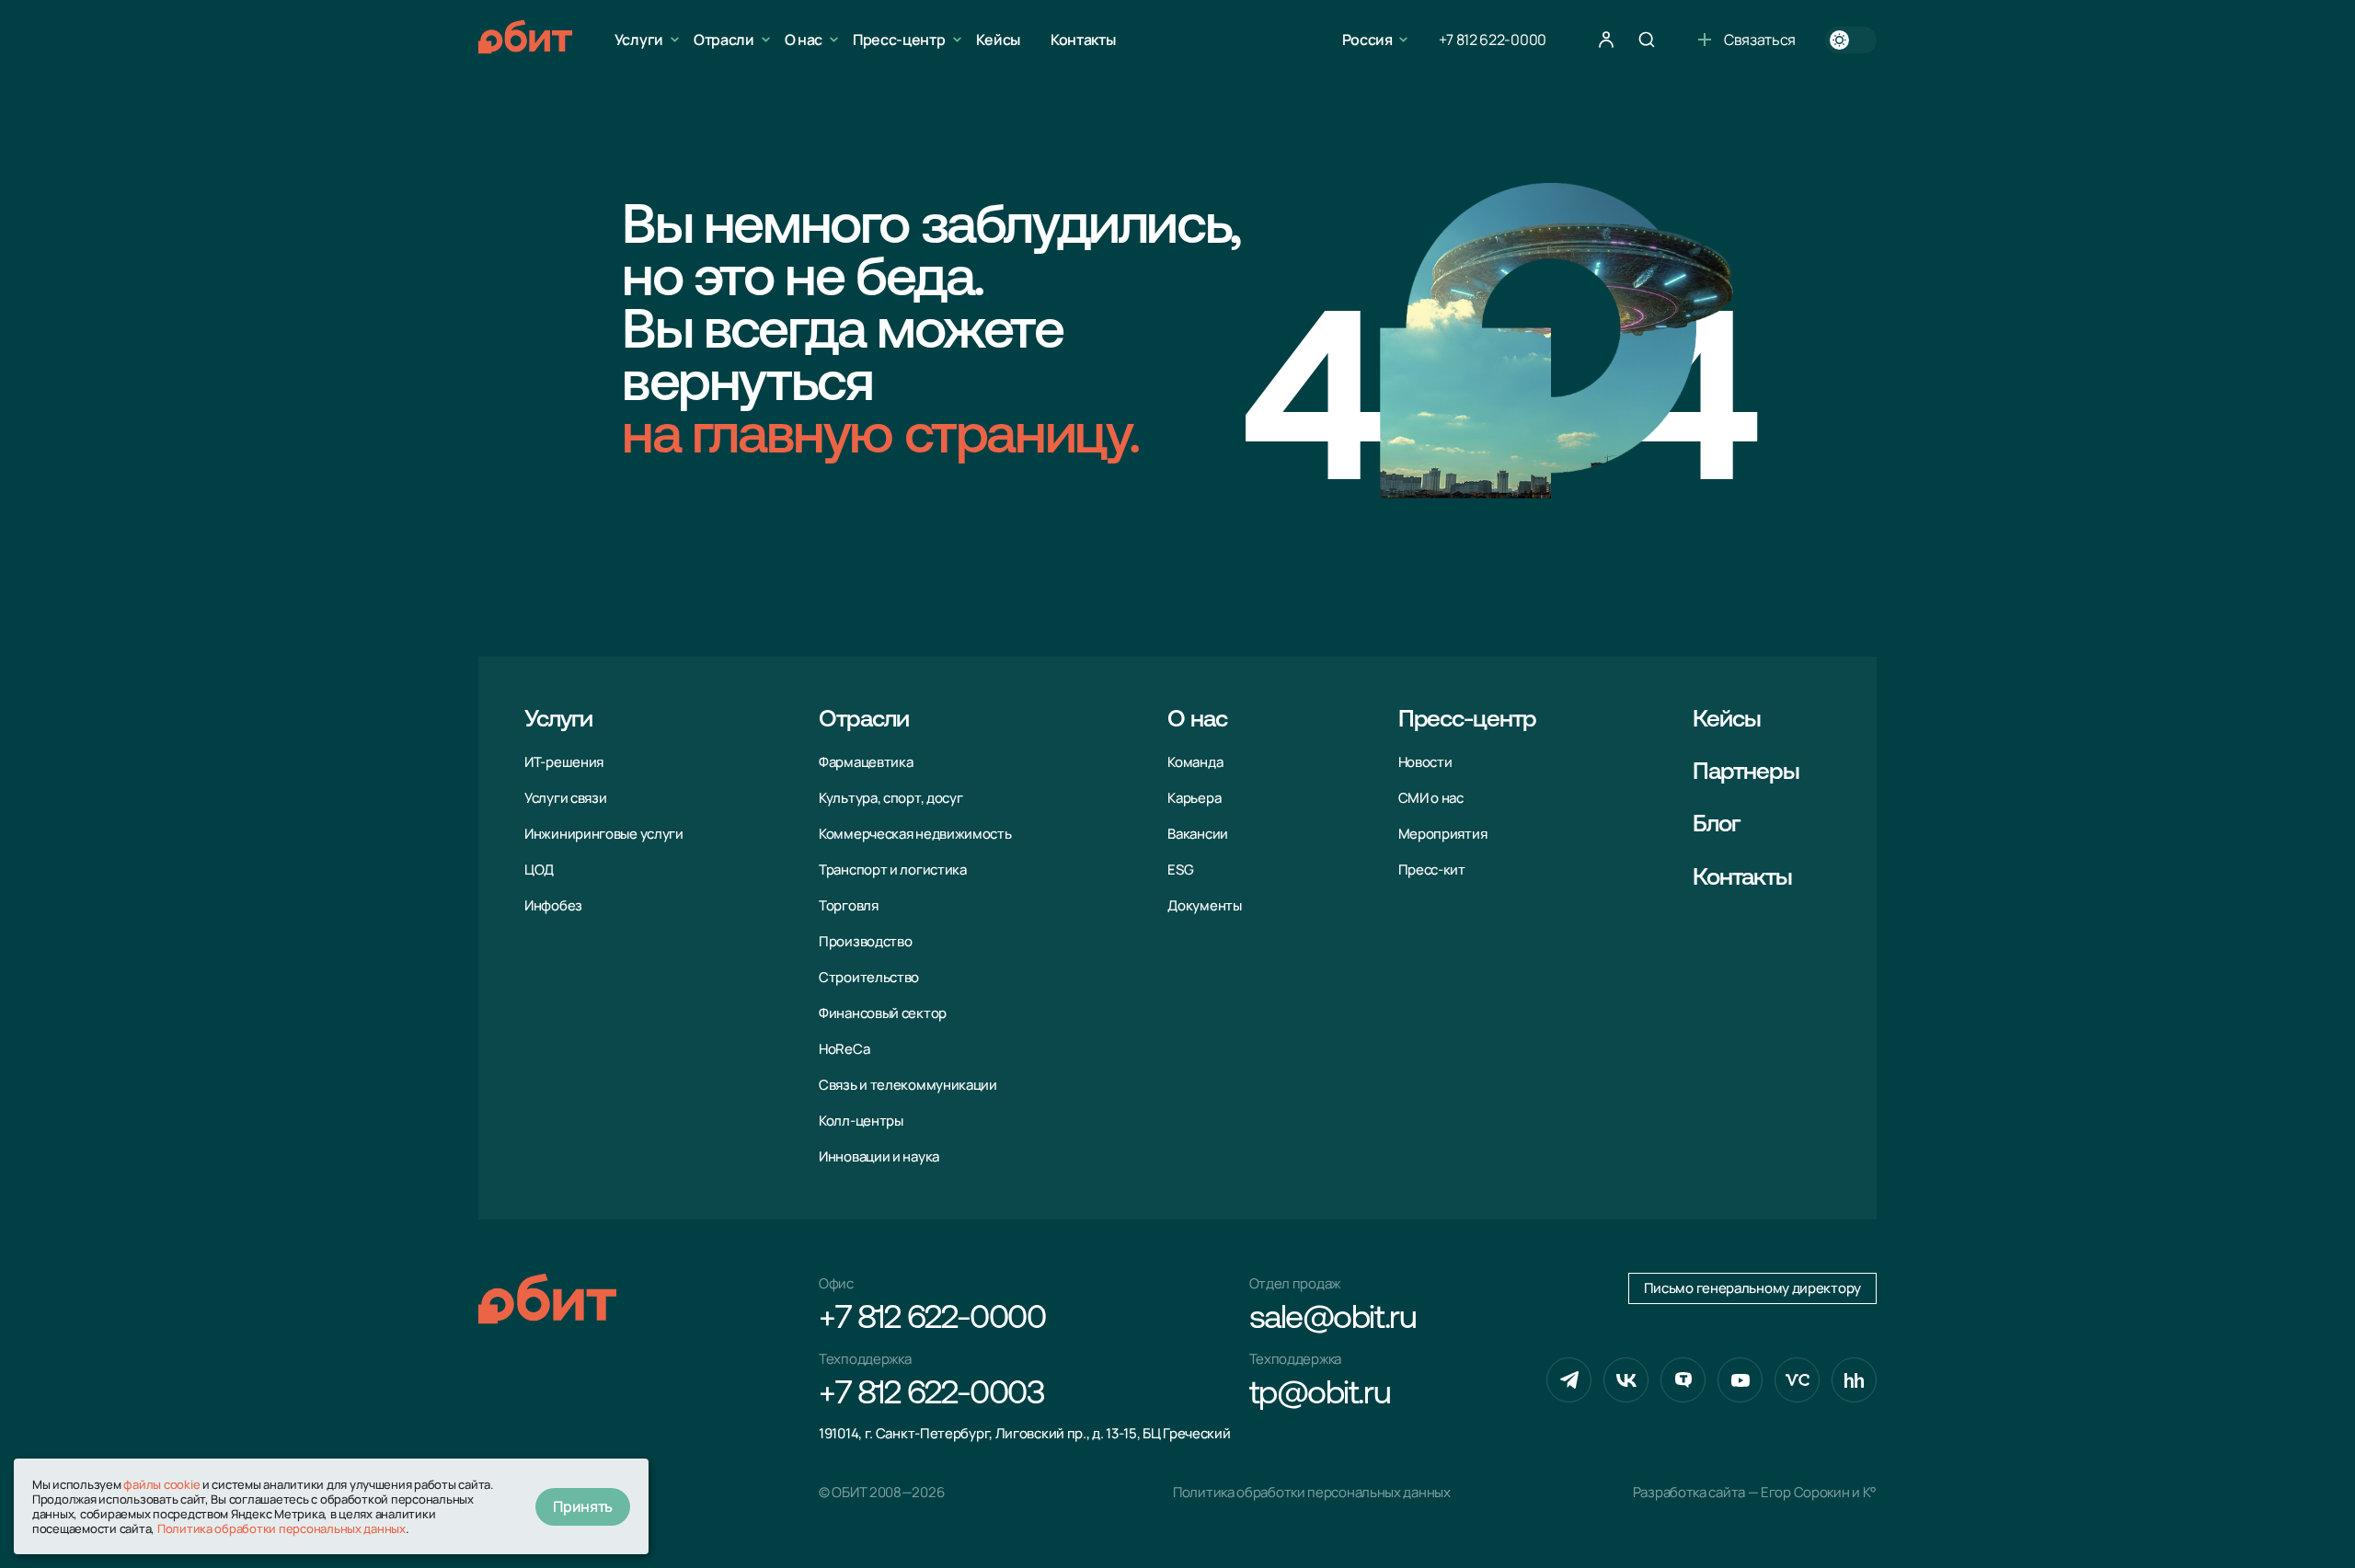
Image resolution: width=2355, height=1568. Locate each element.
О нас (804, 40)
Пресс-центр (899, 40)
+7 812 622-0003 (931, 1395)
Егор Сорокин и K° (1819, 1492)
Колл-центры (861, 1121)
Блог (1716, 825)
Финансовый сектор (883, 1013)
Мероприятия (1443, 834)
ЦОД (539, 870)
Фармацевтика (866, 762)
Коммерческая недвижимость (915, 834)
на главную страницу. (880, 439)
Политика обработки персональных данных (1312, 1492)
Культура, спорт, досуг (890, 798)
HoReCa (844, 1049)
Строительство (869, 977)
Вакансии (1198, 834)
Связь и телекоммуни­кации (908, 1085)
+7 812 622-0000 (1493, 40)
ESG (1180, 870)
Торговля (849, 905)
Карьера (1194, 798)
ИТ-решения (564, 762)
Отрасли (724, 40)
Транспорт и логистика (893, 870)
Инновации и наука (879, 1156)
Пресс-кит (1432, 870)
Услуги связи (565, 798)
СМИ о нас (1431, 798)
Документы (1204, 905)
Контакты (1083, 40)
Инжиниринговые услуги (604, 834)
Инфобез (553, 905)
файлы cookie (161, 1484)
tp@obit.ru (1320, 1395)
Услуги (639, 40)
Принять (583, 1506)
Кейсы (998, 40)
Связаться (1760, 40)
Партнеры (1746, 773)
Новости (1425, 762)
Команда (1195, 762)
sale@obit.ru (1333, 1320)
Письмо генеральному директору (1752, 1288)
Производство (865, 941)
